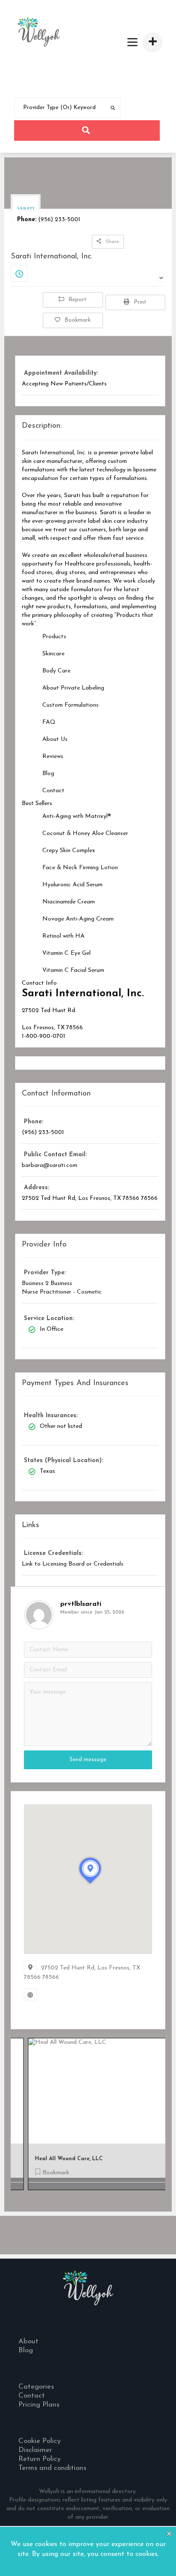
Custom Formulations (70, 705)
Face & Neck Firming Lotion (80, 868)
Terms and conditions (52, 2468)
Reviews (53, 757)
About (28, 2341)
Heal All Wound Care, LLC (56, 2159)
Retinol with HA (63, 936)
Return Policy (40, 2459)
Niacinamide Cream (69, 902)
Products (54, 637)
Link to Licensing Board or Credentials (73, 1564)
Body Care (56, 671)
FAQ (49, 722)
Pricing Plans (39, 2405)
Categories (36, 2387)
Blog (48, 774)
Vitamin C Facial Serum (73, 970)
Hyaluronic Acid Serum (72, 885)
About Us (55, 739)
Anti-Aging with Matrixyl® (77, 816)
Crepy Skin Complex (69, 851)
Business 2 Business (47, 1284)
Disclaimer (36, 2450)
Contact (53, 791)
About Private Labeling (73, 688)
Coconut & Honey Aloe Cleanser (85, 833)
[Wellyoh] (39, 32)
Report (78, 300)
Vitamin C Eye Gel (66, 953)
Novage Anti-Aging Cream (78, 919)
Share (112, 242)
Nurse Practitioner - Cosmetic (62, 1292)
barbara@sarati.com (50, 1165)
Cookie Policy (41, 2441)
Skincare (53, 654)
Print (140, 302)
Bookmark (78, 320)
